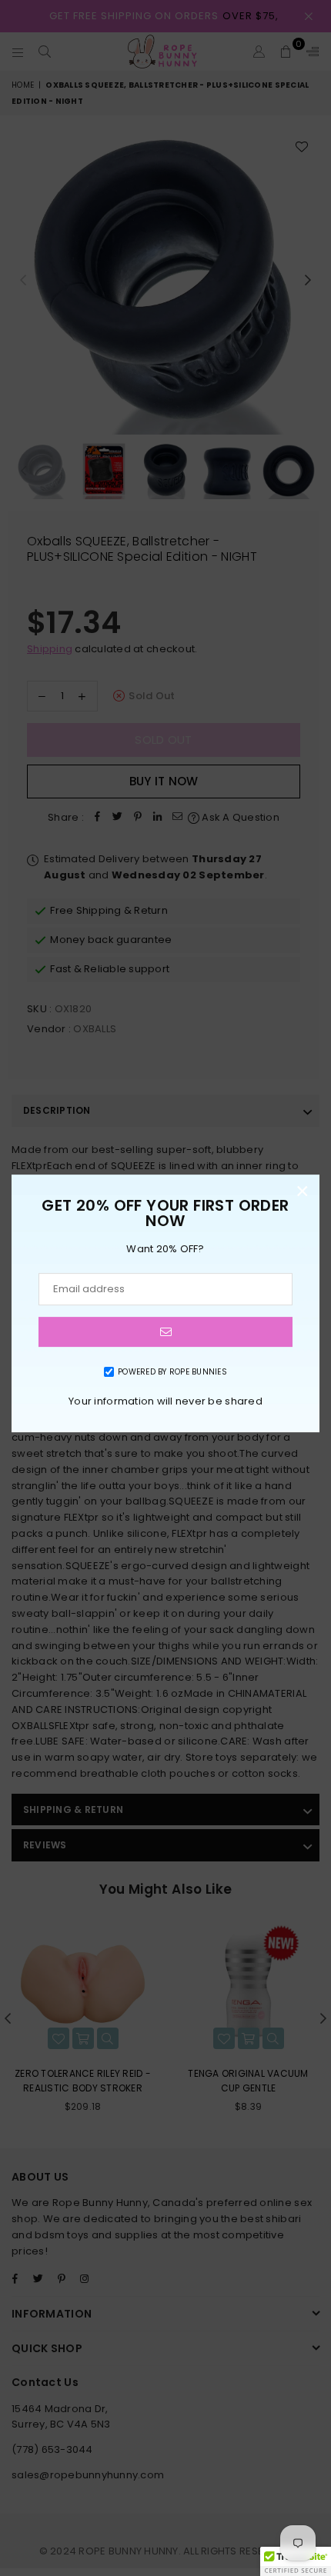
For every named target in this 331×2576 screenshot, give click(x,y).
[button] (296, 2561)
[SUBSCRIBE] (165, 1332)
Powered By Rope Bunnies (172, 1372)
